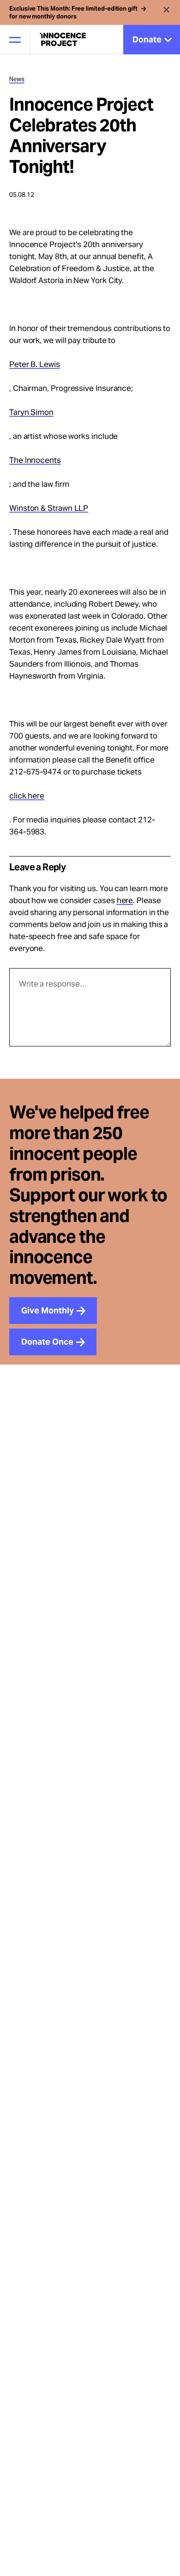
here (125, 900)
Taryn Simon (31, 412)
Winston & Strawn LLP (49, 508)
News (17, 79)
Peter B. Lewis (35, 364)
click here (27, 796)
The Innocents (35, 460)
